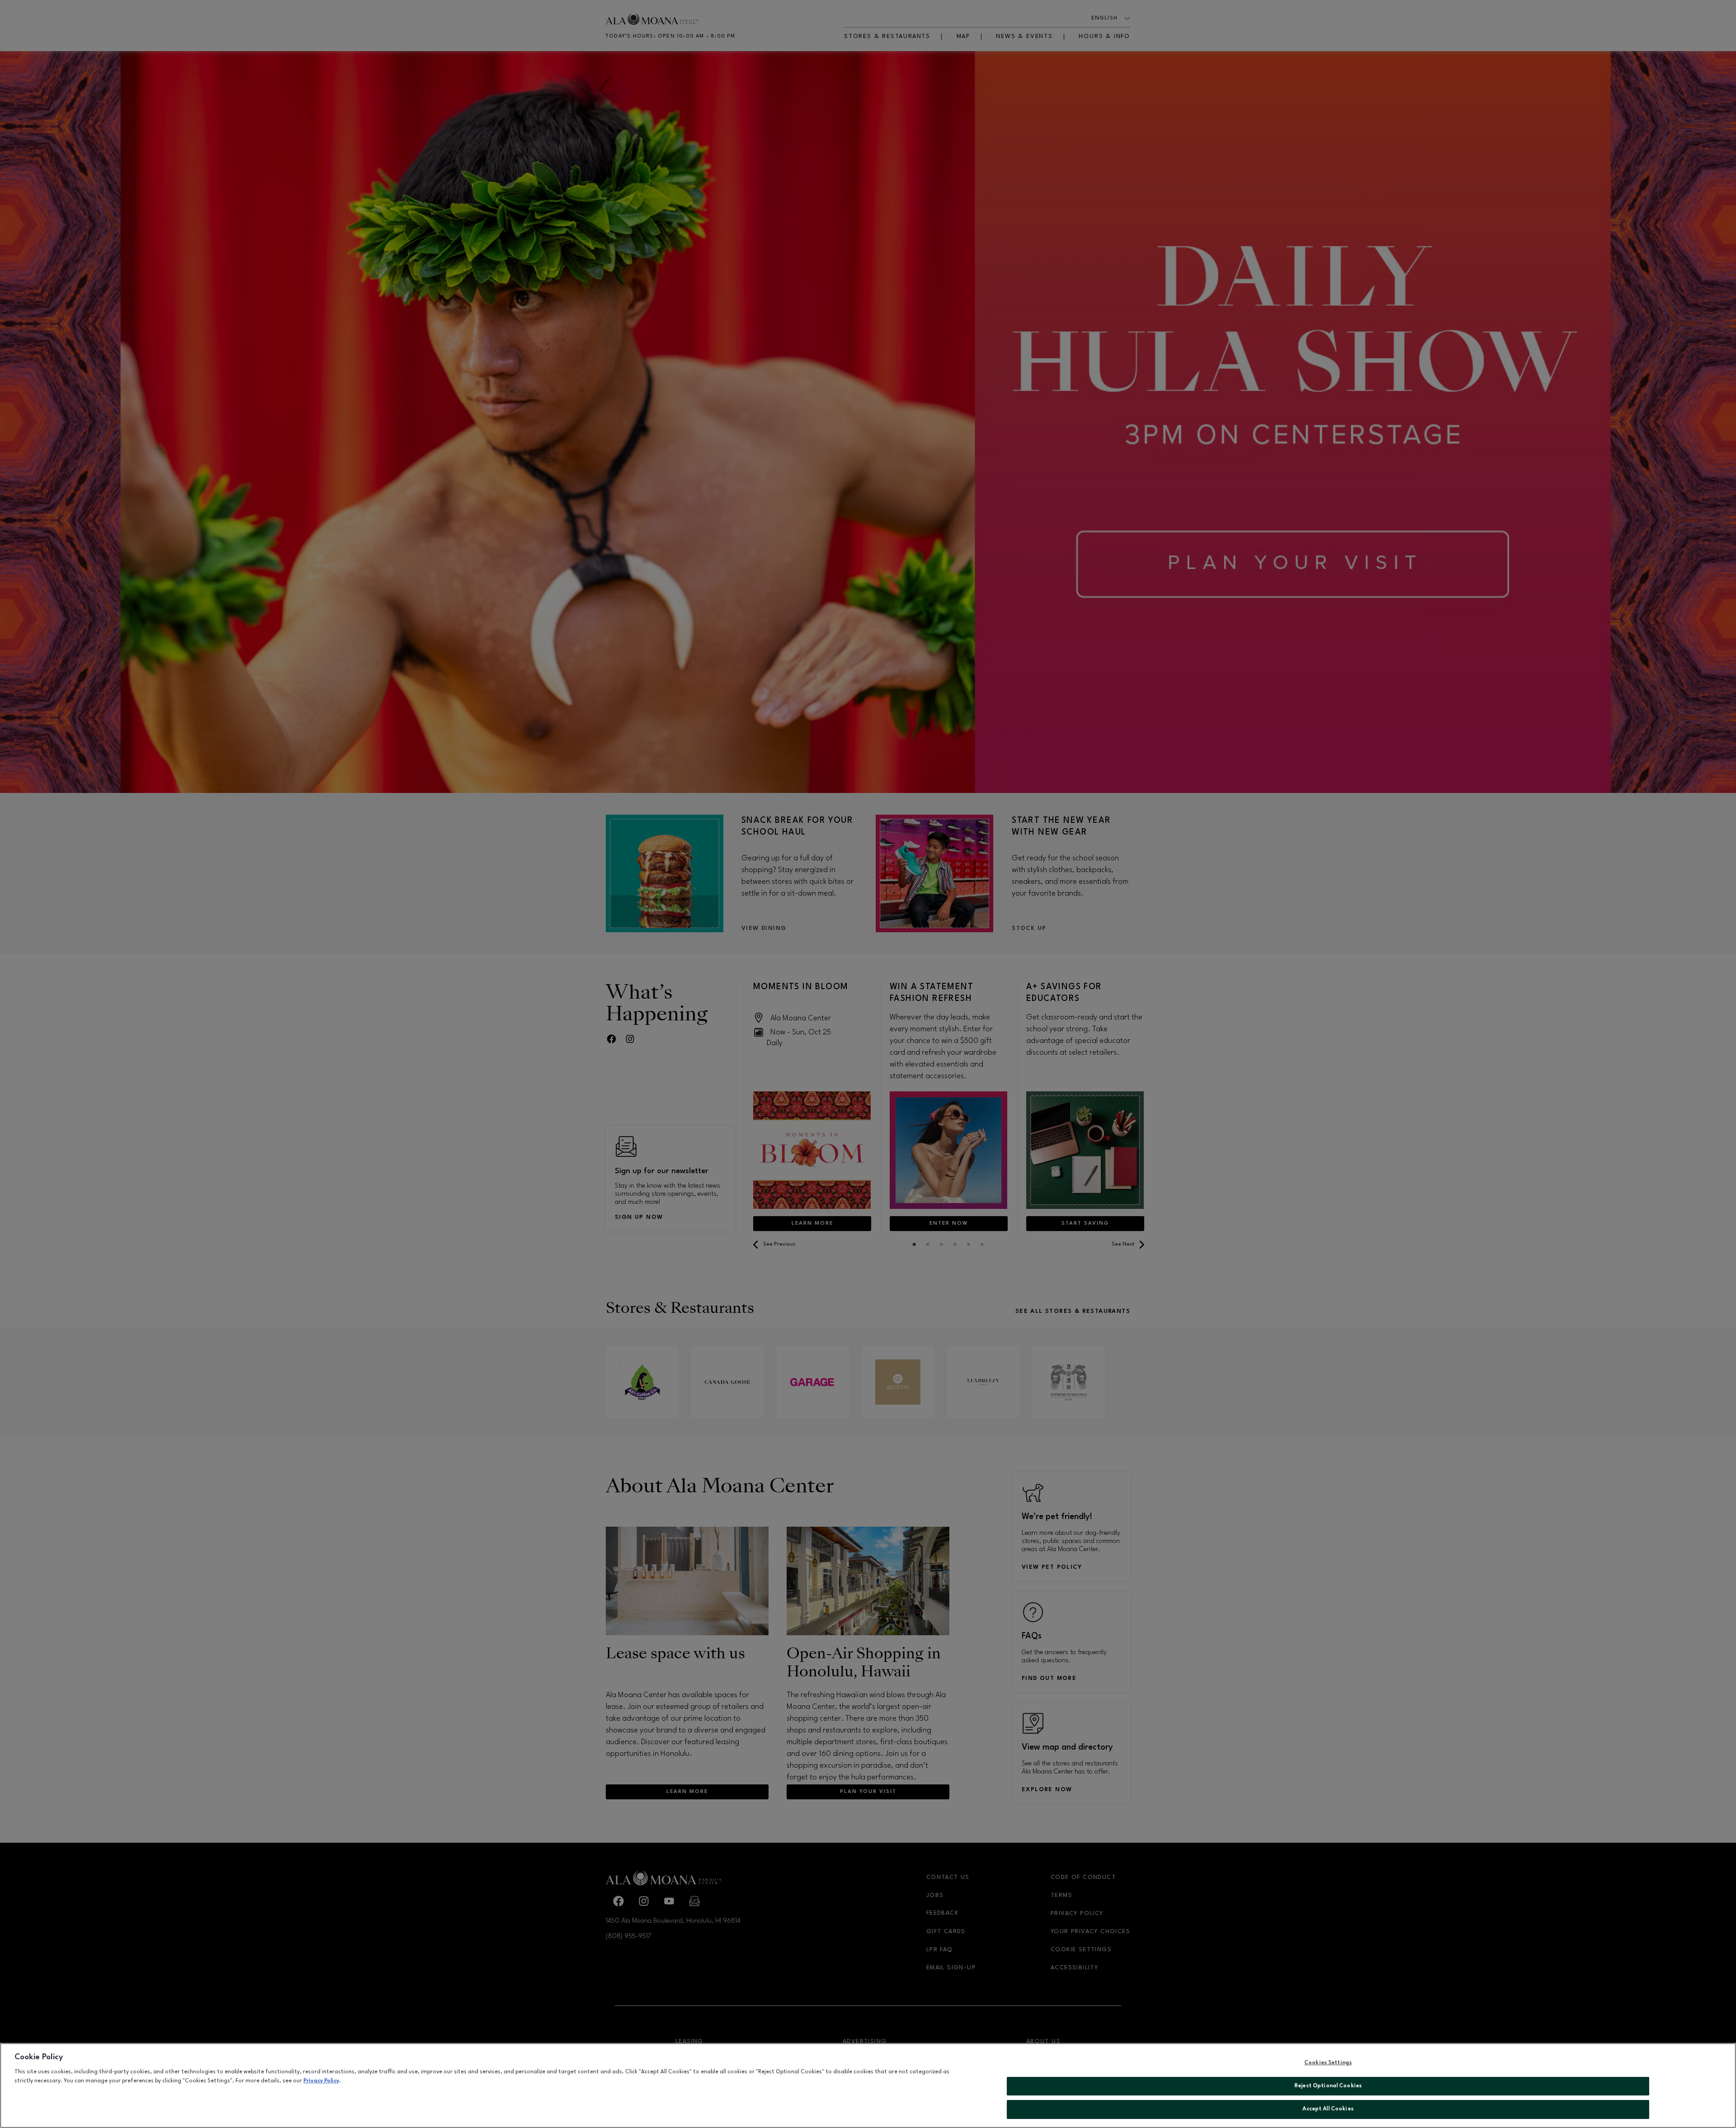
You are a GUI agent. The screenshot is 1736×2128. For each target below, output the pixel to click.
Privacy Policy (321, 2081)
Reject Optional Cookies (1328, 2086)
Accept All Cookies (1328, 2109)
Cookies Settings (1328, 2063)
